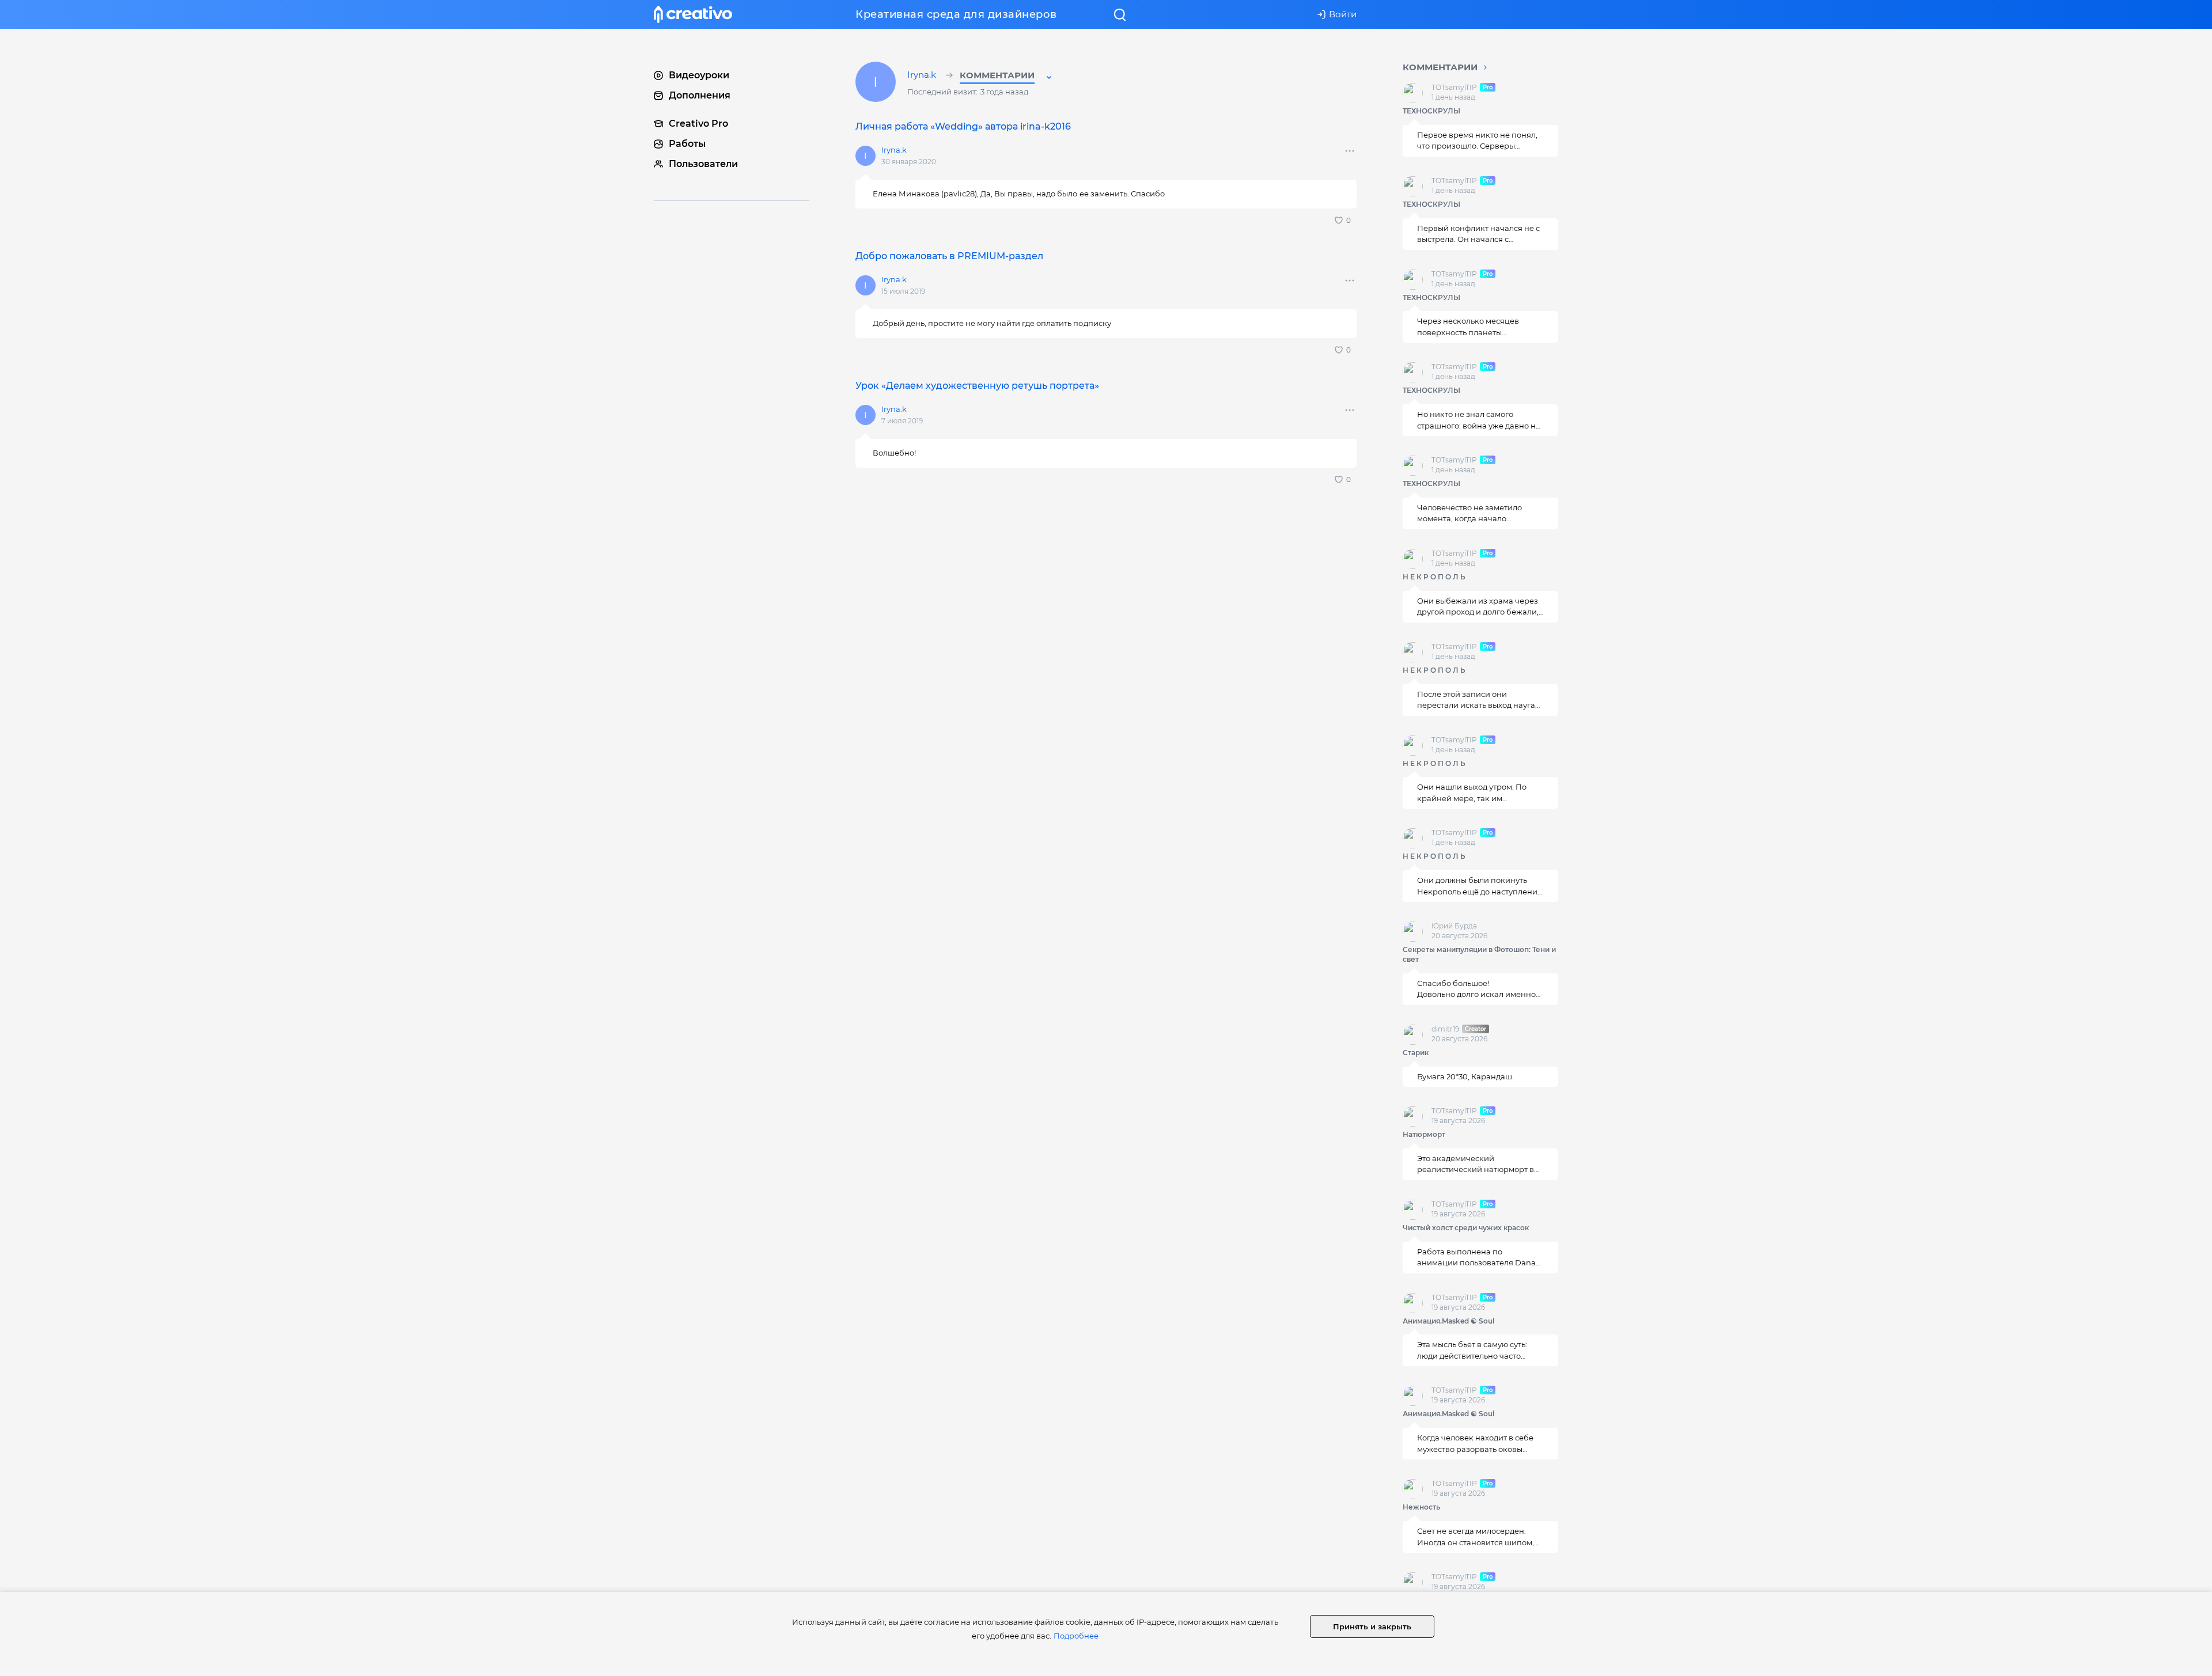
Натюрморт (1424, 1134)
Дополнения (700, 95)
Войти (1343, 14)
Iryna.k (923, 75)
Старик (1416, 1053)
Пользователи (703, 164)
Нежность (1421, 1507)
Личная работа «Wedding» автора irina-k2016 (963, 126)
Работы (687, 144)
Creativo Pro (698, 124)
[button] (1007, 77)
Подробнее (1076, 1636)
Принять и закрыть (1372, 1626)
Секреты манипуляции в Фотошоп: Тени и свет (1479, 954)
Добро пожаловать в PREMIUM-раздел (949, 256)
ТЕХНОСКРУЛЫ (1431, 111)
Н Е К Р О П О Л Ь (1434, 577)
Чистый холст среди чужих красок (1466, 1228)
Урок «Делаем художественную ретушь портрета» (977, 386)
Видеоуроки (699, 75)
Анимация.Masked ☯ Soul (1448, 1321)
